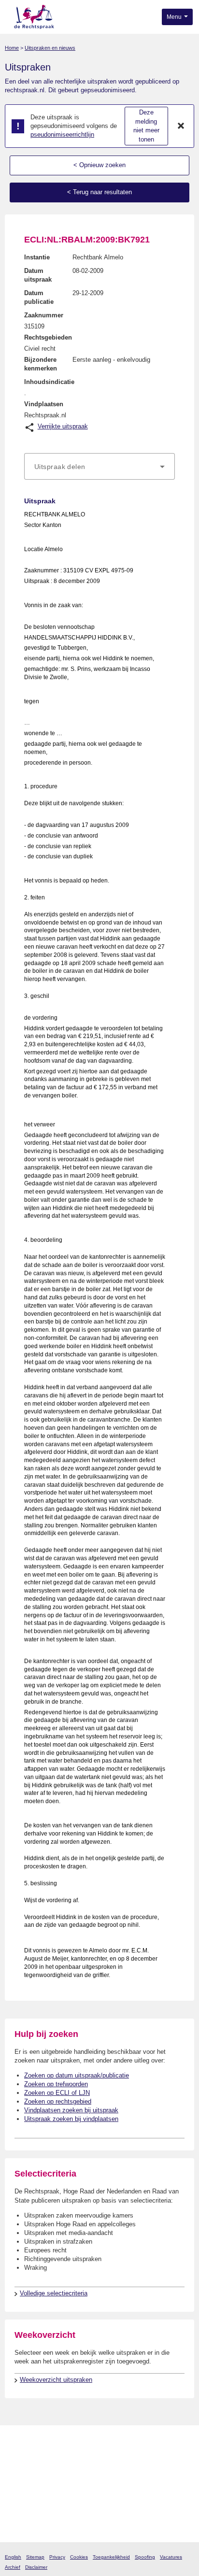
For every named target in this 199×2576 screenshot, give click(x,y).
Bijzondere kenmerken (41, 364)
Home (12, 48)
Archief (13, 2567)
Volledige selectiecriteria (54, 2293)
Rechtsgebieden (48, 337)
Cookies (79, 2557)
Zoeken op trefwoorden (56, 2084)
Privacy (57, 2557)
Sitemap (35, 2557)
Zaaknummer (44, 315)
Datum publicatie (39, 297)
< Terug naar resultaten (99, 192)
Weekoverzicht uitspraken (56, 2380)
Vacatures (171, 2557)
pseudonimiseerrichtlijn (62, 135)
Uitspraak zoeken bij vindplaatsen (71, 2119)
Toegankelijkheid (111, 2557)
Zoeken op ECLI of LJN (57, 2093)
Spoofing (145, 2557)
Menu (175, 17)
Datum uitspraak (38, 275)
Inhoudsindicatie (49, 382)
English (13, 2557)
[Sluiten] (181, 126)
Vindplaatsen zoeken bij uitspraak (71, 2110)
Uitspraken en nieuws (50, 48)
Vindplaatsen (44, 404)
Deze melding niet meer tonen (146, 126)
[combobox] (99, 467)
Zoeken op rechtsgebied (58, 2101)
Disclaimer (36, 2567)
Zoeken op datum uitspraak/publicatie (77, 2075)
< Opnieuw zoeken (99, 165)
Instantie (37, 257)
